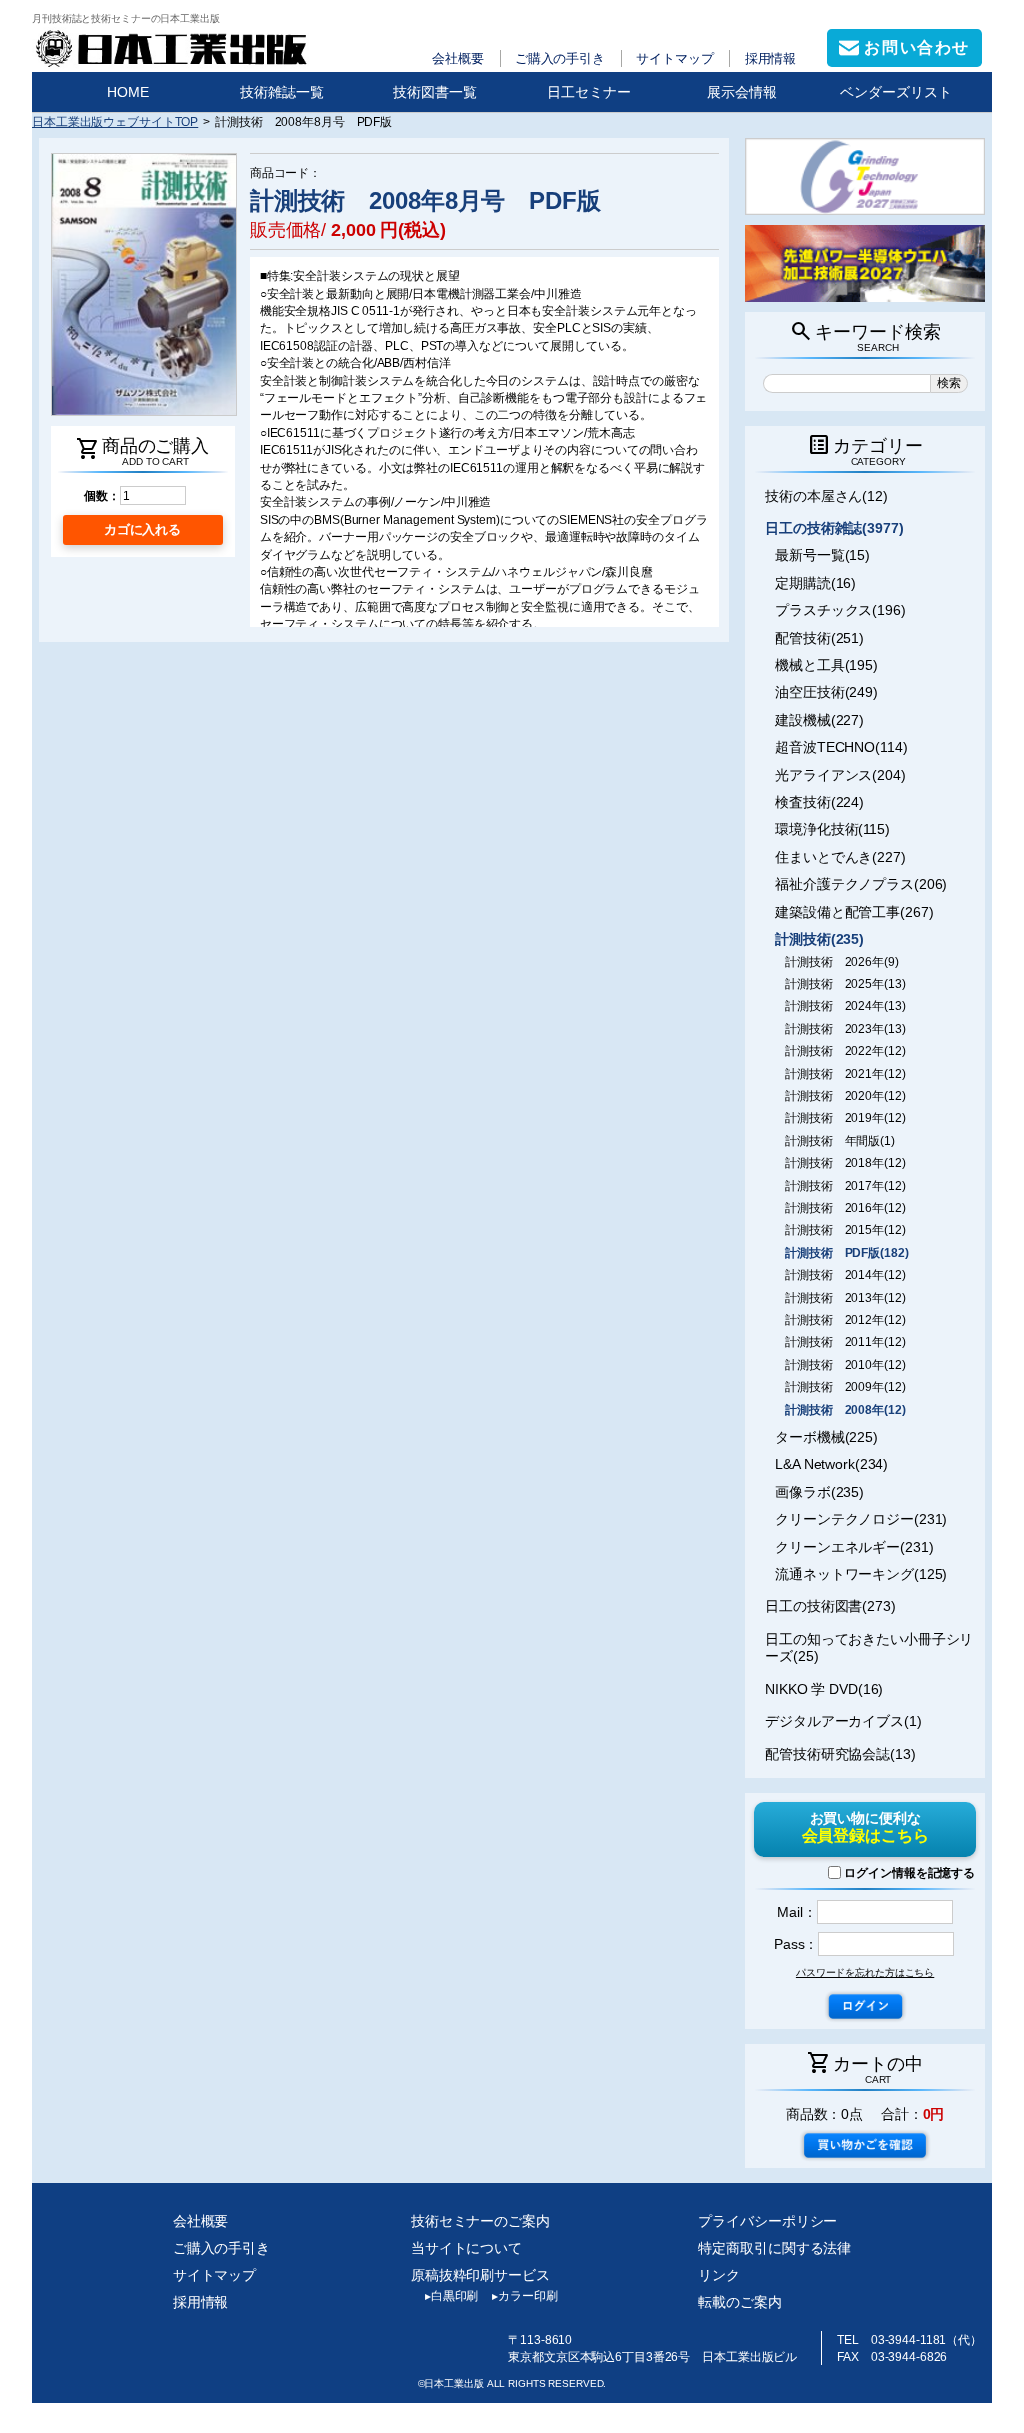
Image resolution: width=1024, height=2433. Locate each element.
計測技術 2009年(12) (845, 1387)
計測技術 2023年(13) (845, 1029)
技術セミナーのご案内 (480, 2221)
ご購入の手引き (560, 58)
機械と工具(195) (826, 665)
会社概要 (458, 58)
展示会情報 (742, 92)
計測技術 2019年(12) (845, 1118)
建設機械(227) (819, 720)
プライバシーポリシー (767, 2221)
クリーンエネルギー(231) (854, 1547)
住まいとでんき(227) (840, 857)
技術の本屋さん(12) (826, 496)
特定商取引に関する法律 (774, 2248)
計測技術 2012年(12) (845, 1320)
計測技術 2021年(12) (845, 1074)
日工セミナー (589, 92)
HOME (128, 92)
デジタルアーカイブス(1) (843, 1721)
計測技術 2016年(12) (845, 1208)
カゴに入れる (142, 529)
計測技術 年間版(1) (840, 1141)
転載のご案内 (739, 2302)
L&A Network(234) (831, 1464)
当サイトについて (466, 2248)
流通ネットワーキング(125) (861, 1574)
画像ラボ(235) (819, 1492)
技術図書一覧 (435, 92)
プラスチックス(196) (840, 610)
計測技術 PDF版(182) (846, 1253)
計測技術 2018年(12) (845, 1163)
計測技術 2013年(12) (845, 1298)
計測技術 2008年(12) (845, 1410)
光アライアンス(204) (840, 775)
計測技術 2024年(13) (845, 1006)
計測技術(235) (819, 939)
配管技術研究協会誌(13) (840, 1754)
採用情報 (771, 58)
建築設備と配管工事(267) (854, 912)
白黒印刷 (451, 2296)
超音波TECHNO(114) (841, 747)
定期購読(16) (815, 583)
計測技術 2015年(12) (845, 1230)
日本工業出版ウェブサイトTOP (115, 121)
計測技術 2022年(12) (845, 1051)
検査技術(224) (819, 802)
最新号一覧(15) (822, 555)
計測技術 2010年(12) (845, 1365)
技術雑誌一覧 (282, 92)
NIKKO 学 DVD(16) (824, 1689)
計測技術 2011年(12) (845, 1342)
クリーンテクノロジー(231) (861, 1519)
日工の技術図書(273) (830, 1606)
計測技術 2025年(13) (845, 984)
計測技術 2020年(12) (845, 1096)
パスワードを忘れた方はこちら (865, 1972)
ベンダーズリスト (896, 92)
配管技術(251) (819, 638)
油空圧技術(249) (826, 692)
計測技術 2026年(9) (842, 962)
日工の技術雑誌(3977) (834, 528)
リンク (719, 2275)
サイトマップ (674, 58)
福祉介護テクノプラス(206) (861, 884)
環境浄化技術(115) (832, 829)
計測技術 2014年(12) (845, 1275)
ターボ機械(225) (826, 1437)
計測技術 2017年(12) (845, 1186)
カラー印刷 (524, 2296)
